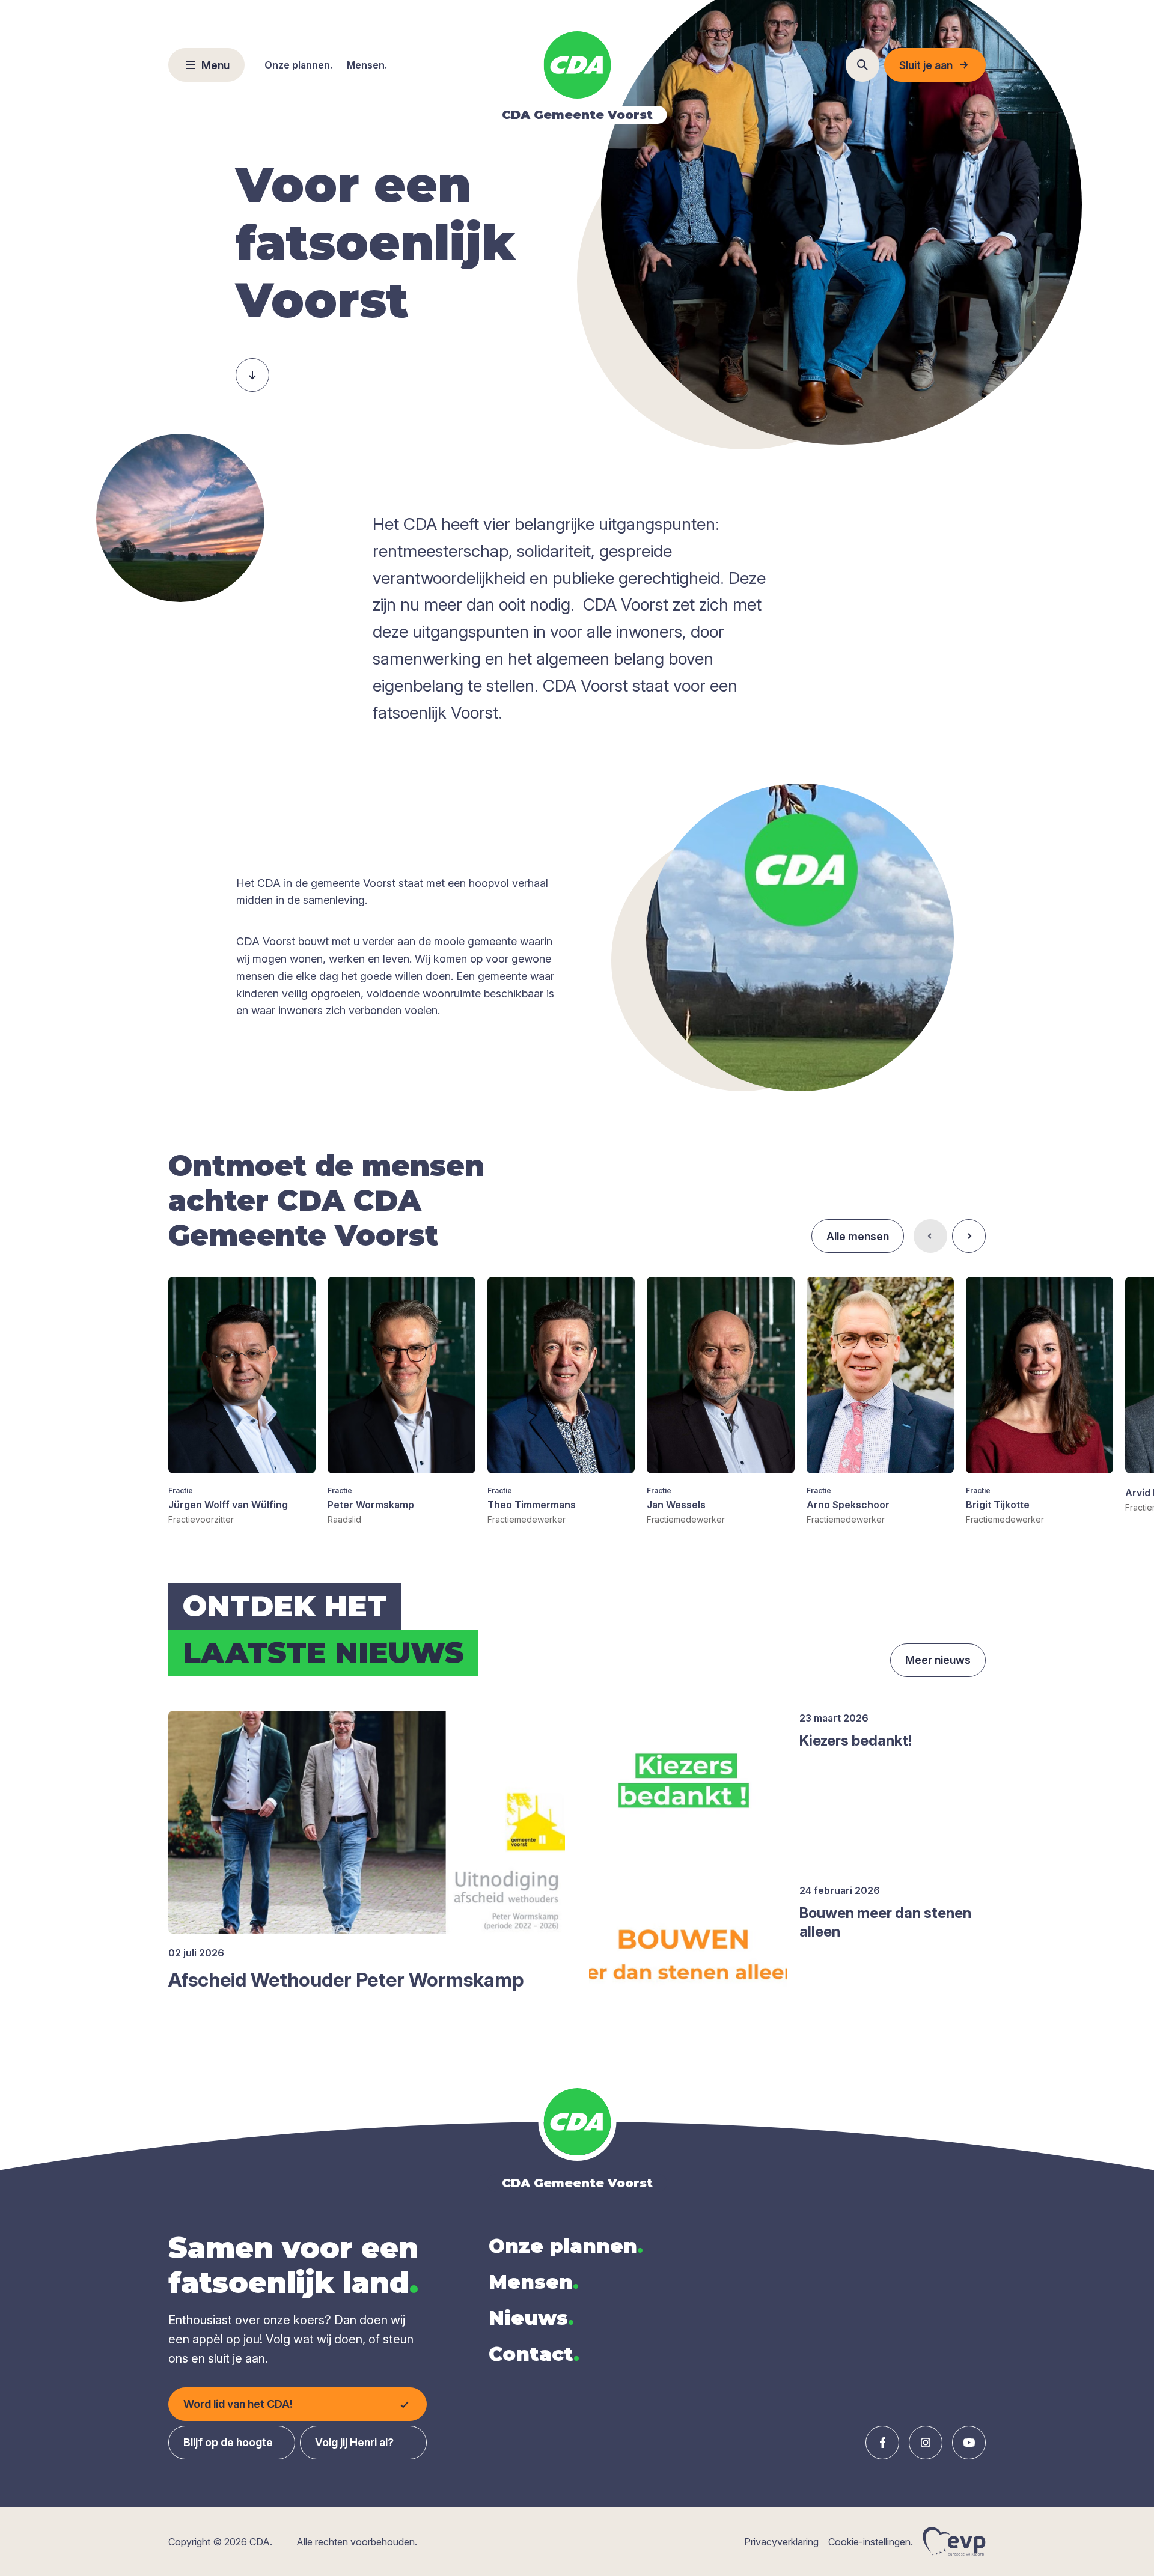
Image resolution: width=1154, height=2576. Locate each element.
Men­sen (534, 2282)
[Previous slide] (930, 1236)
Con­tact (534, 2354)
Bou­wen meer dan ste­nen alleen (885, 1922)
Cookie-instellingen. (871, 2542)
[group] (242, 1401)
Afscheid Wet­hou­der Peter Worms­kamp (346, 1980)
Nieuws (531, 2318)
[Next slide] (969, 1236)
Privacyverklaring (781, 2542)
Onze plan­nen (566, 2246)
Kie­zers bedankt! (856, 1740)
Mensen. (367, 65)
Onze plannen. (298, 65)
